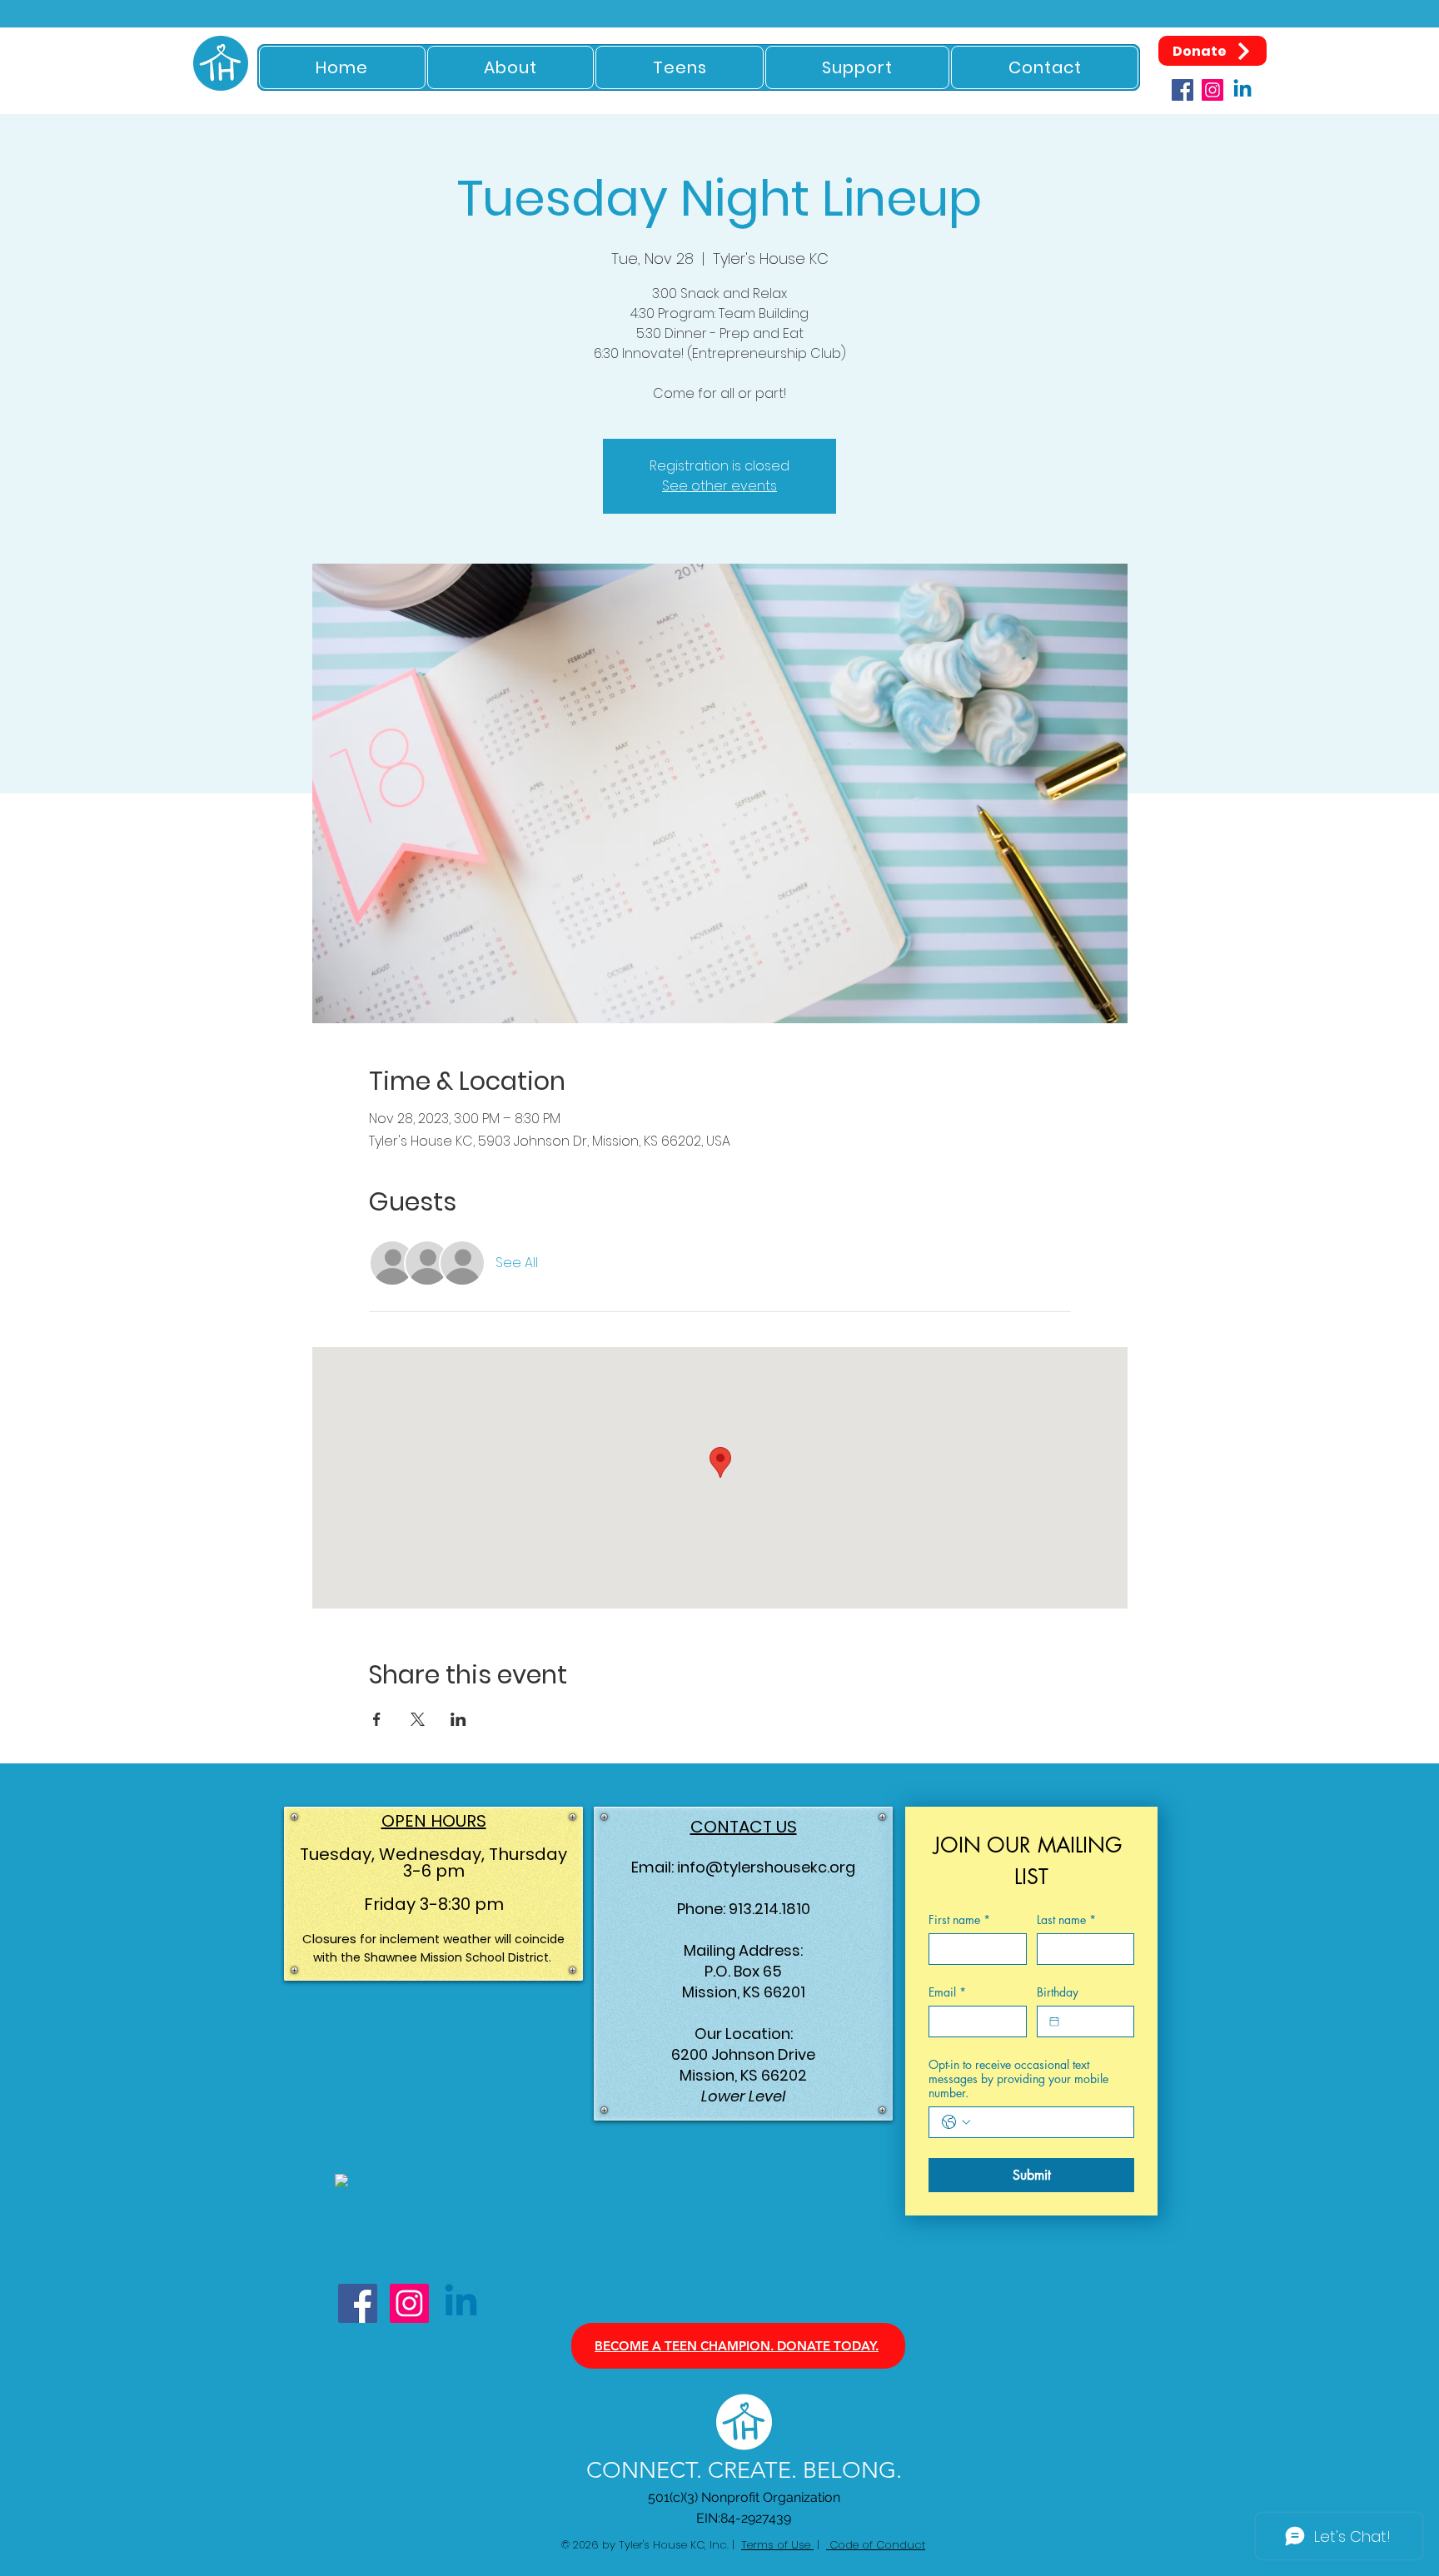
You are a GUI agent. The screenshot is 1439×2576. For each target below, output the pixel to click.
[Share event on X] (418, 1719)
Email (947, 1992)
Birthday (1058, 1992)
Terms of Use (777, 2545)
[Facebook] (1183, 90)
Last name (1066, 1920)
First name (959, 1920)
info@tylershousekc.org (766, 1867)
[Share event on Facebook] (377, 1719)
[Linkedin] (1242, 90)
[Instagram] (1212, 90)
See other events (719, 486)
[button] (511, 67)
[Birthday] (1054, 2022)
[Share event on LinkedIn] (458, 1719)
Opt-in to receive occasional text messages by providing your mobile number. (1018, 2079)
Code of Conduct (876, 2545)
